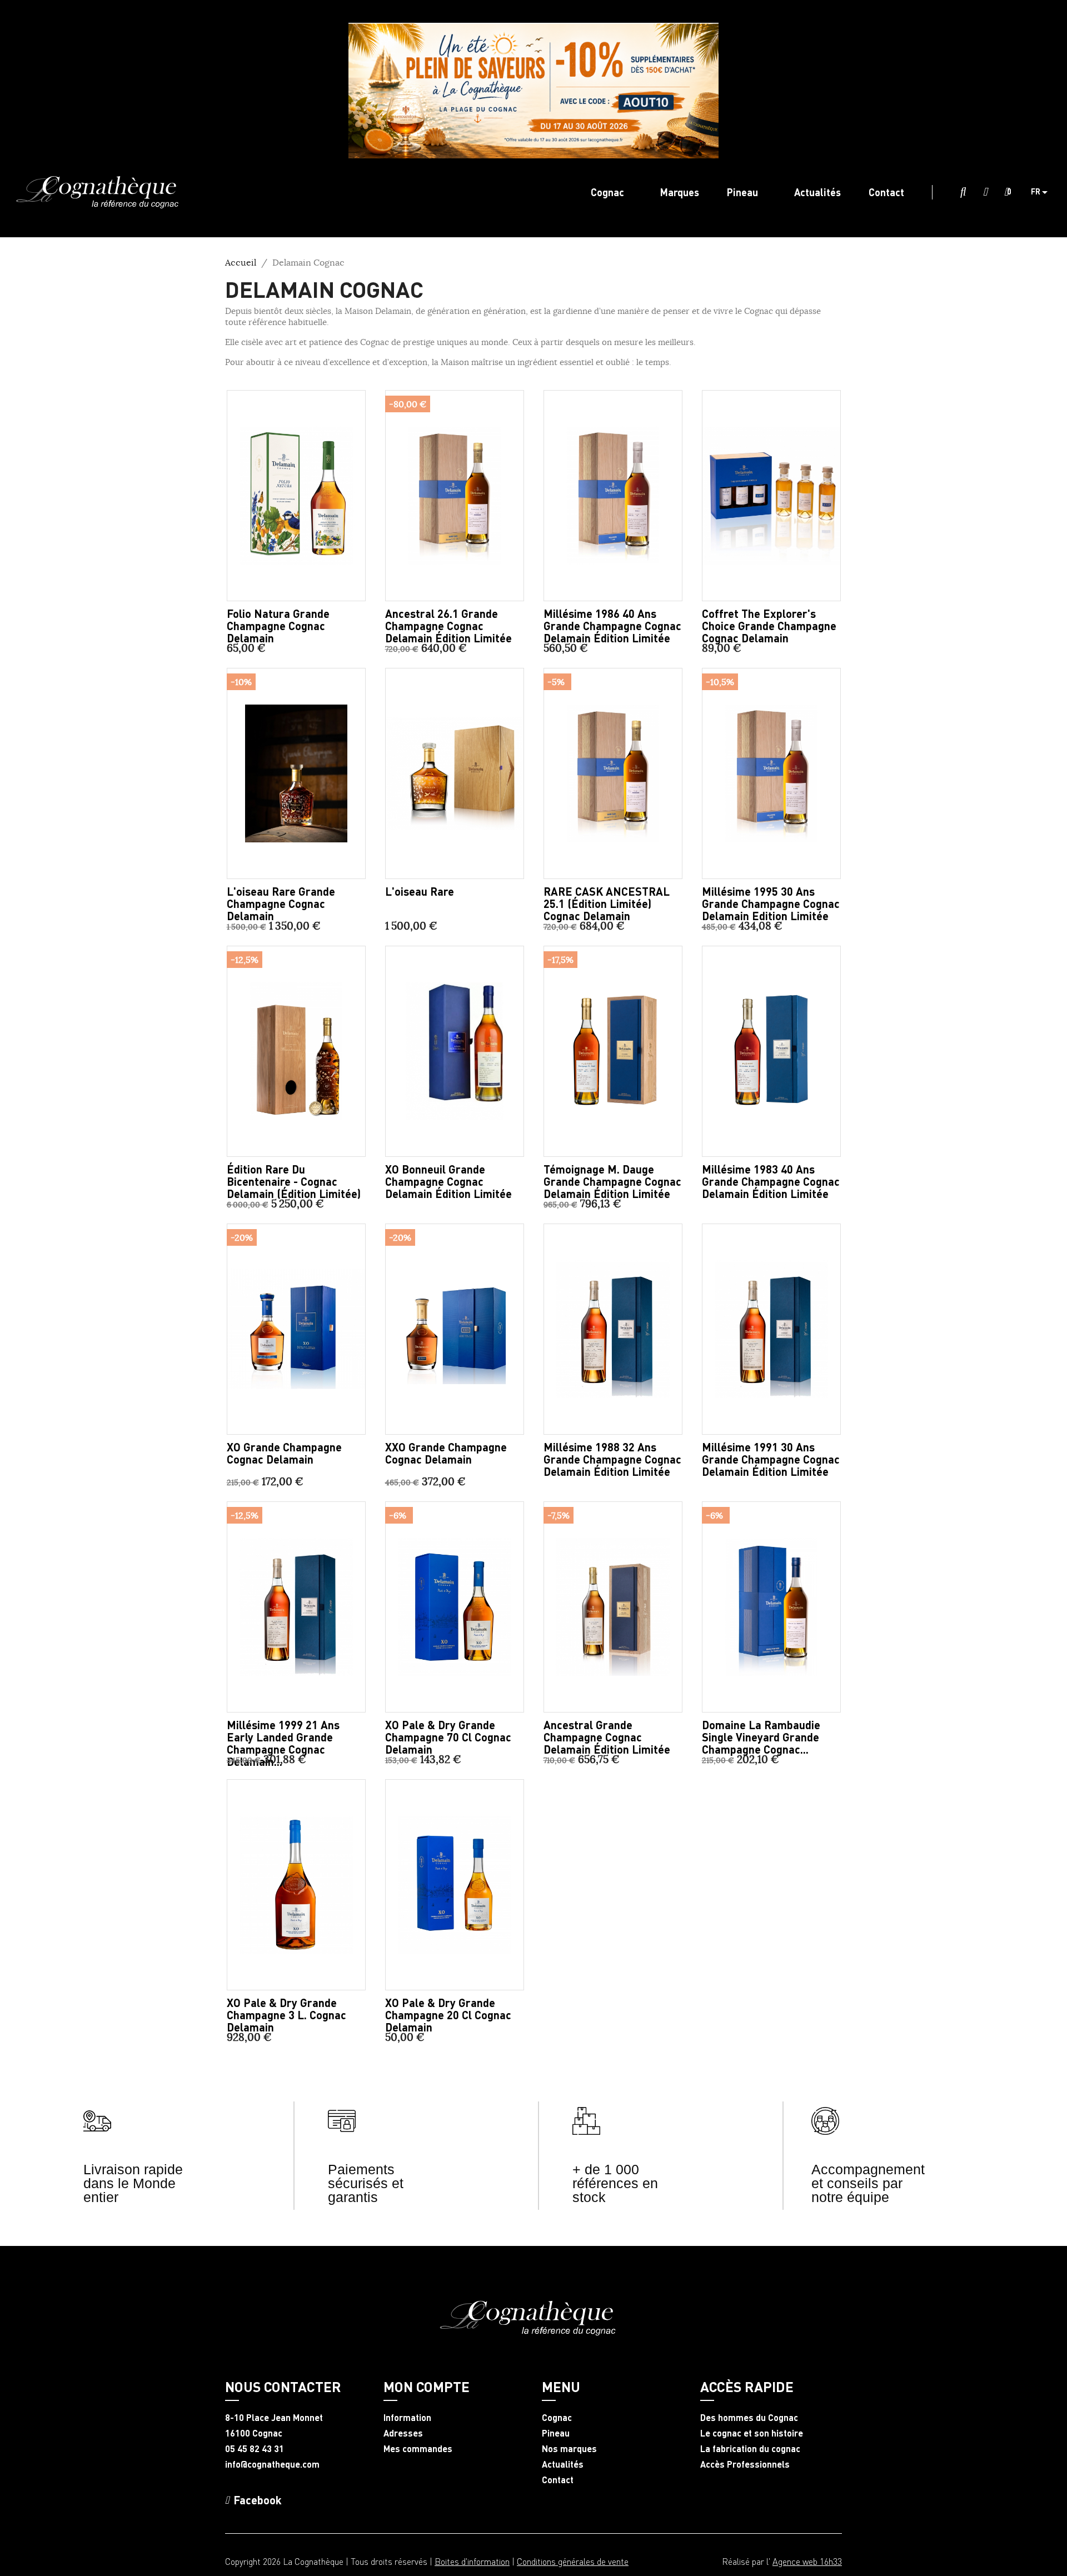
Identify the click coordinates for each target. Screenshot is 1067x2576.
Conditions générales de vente (573, 2561)
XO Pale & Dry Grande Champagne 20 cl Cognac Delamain (448, 2015)
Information (407, 2418)
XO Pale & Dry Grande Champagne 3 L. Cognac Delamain (286, 2015)
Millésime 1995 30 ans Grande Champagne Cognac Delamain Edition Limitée (771, 903)
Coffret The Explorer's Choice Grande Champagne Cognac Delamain (769, 626)
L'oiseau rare (420, 891)
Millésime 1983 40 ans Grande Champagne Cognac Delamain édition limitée (771, 1181)
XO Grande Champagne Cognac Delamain (284, 1453)
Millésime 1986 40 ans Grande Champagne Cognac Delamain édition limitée (612, 626)
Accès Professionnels (745, 2464)
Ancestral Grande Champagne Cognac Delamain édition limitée (607, 1737)
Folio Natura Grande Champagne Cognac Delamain (278, 626)
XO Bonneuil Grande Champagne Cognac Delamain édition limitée (448, 1181)
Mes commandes (418, 2449)
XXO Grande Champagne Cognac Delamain (446, 1453)
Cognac (557, 2418)
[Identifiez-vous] (985, 192)
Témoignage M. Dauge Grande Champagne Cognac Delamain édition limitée (612, 1181)
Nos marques (569, 2449)
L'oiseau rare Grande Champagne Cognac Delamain (281, 903)
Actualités (563, 2464)
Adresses (403, 2433)
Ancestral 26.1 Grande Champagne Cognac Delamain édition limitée (448, 626)
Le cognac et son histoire (752, 2433)
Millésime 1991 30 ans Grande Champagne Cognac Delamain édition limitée (771, 1459)
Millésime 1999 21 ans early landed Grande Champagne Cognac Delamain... (283, 1743)
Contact (558, 2480)
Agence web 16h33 (807, 2561)
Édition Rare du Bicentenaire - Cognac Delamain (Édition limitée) (294, 1181)
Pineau (556, 2433)
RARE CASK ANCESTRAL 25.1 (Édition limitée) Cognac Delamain (607, 903)
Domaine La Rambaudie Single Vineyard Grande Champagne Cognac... (761, 1737)
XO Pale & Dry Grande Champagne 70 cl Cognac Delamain (448, 1737)
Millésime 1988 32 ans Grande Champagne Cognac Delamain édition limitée (612, 1459)
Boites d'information (472, 2561)
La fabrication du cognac (750, 2449)
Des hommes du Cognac (749, 2418)
